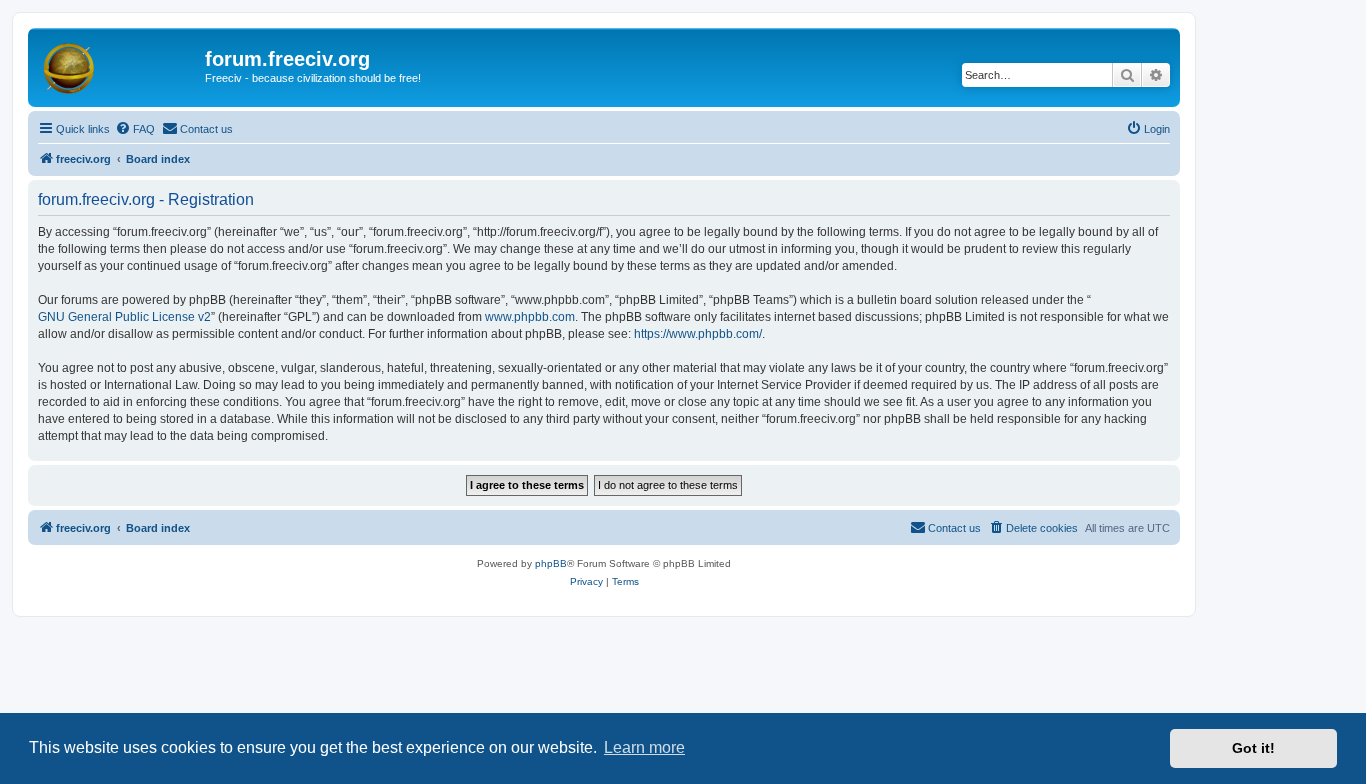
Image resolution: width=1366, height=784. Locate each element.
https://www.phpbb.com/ (698, 334)
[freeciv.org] (119, 65)
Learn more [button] (644, 747)
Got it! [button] (1253, 748)
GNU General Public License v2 (124, 317)
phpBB (551, 563)
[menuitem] (135, 129)
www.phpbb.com (530, 317)
